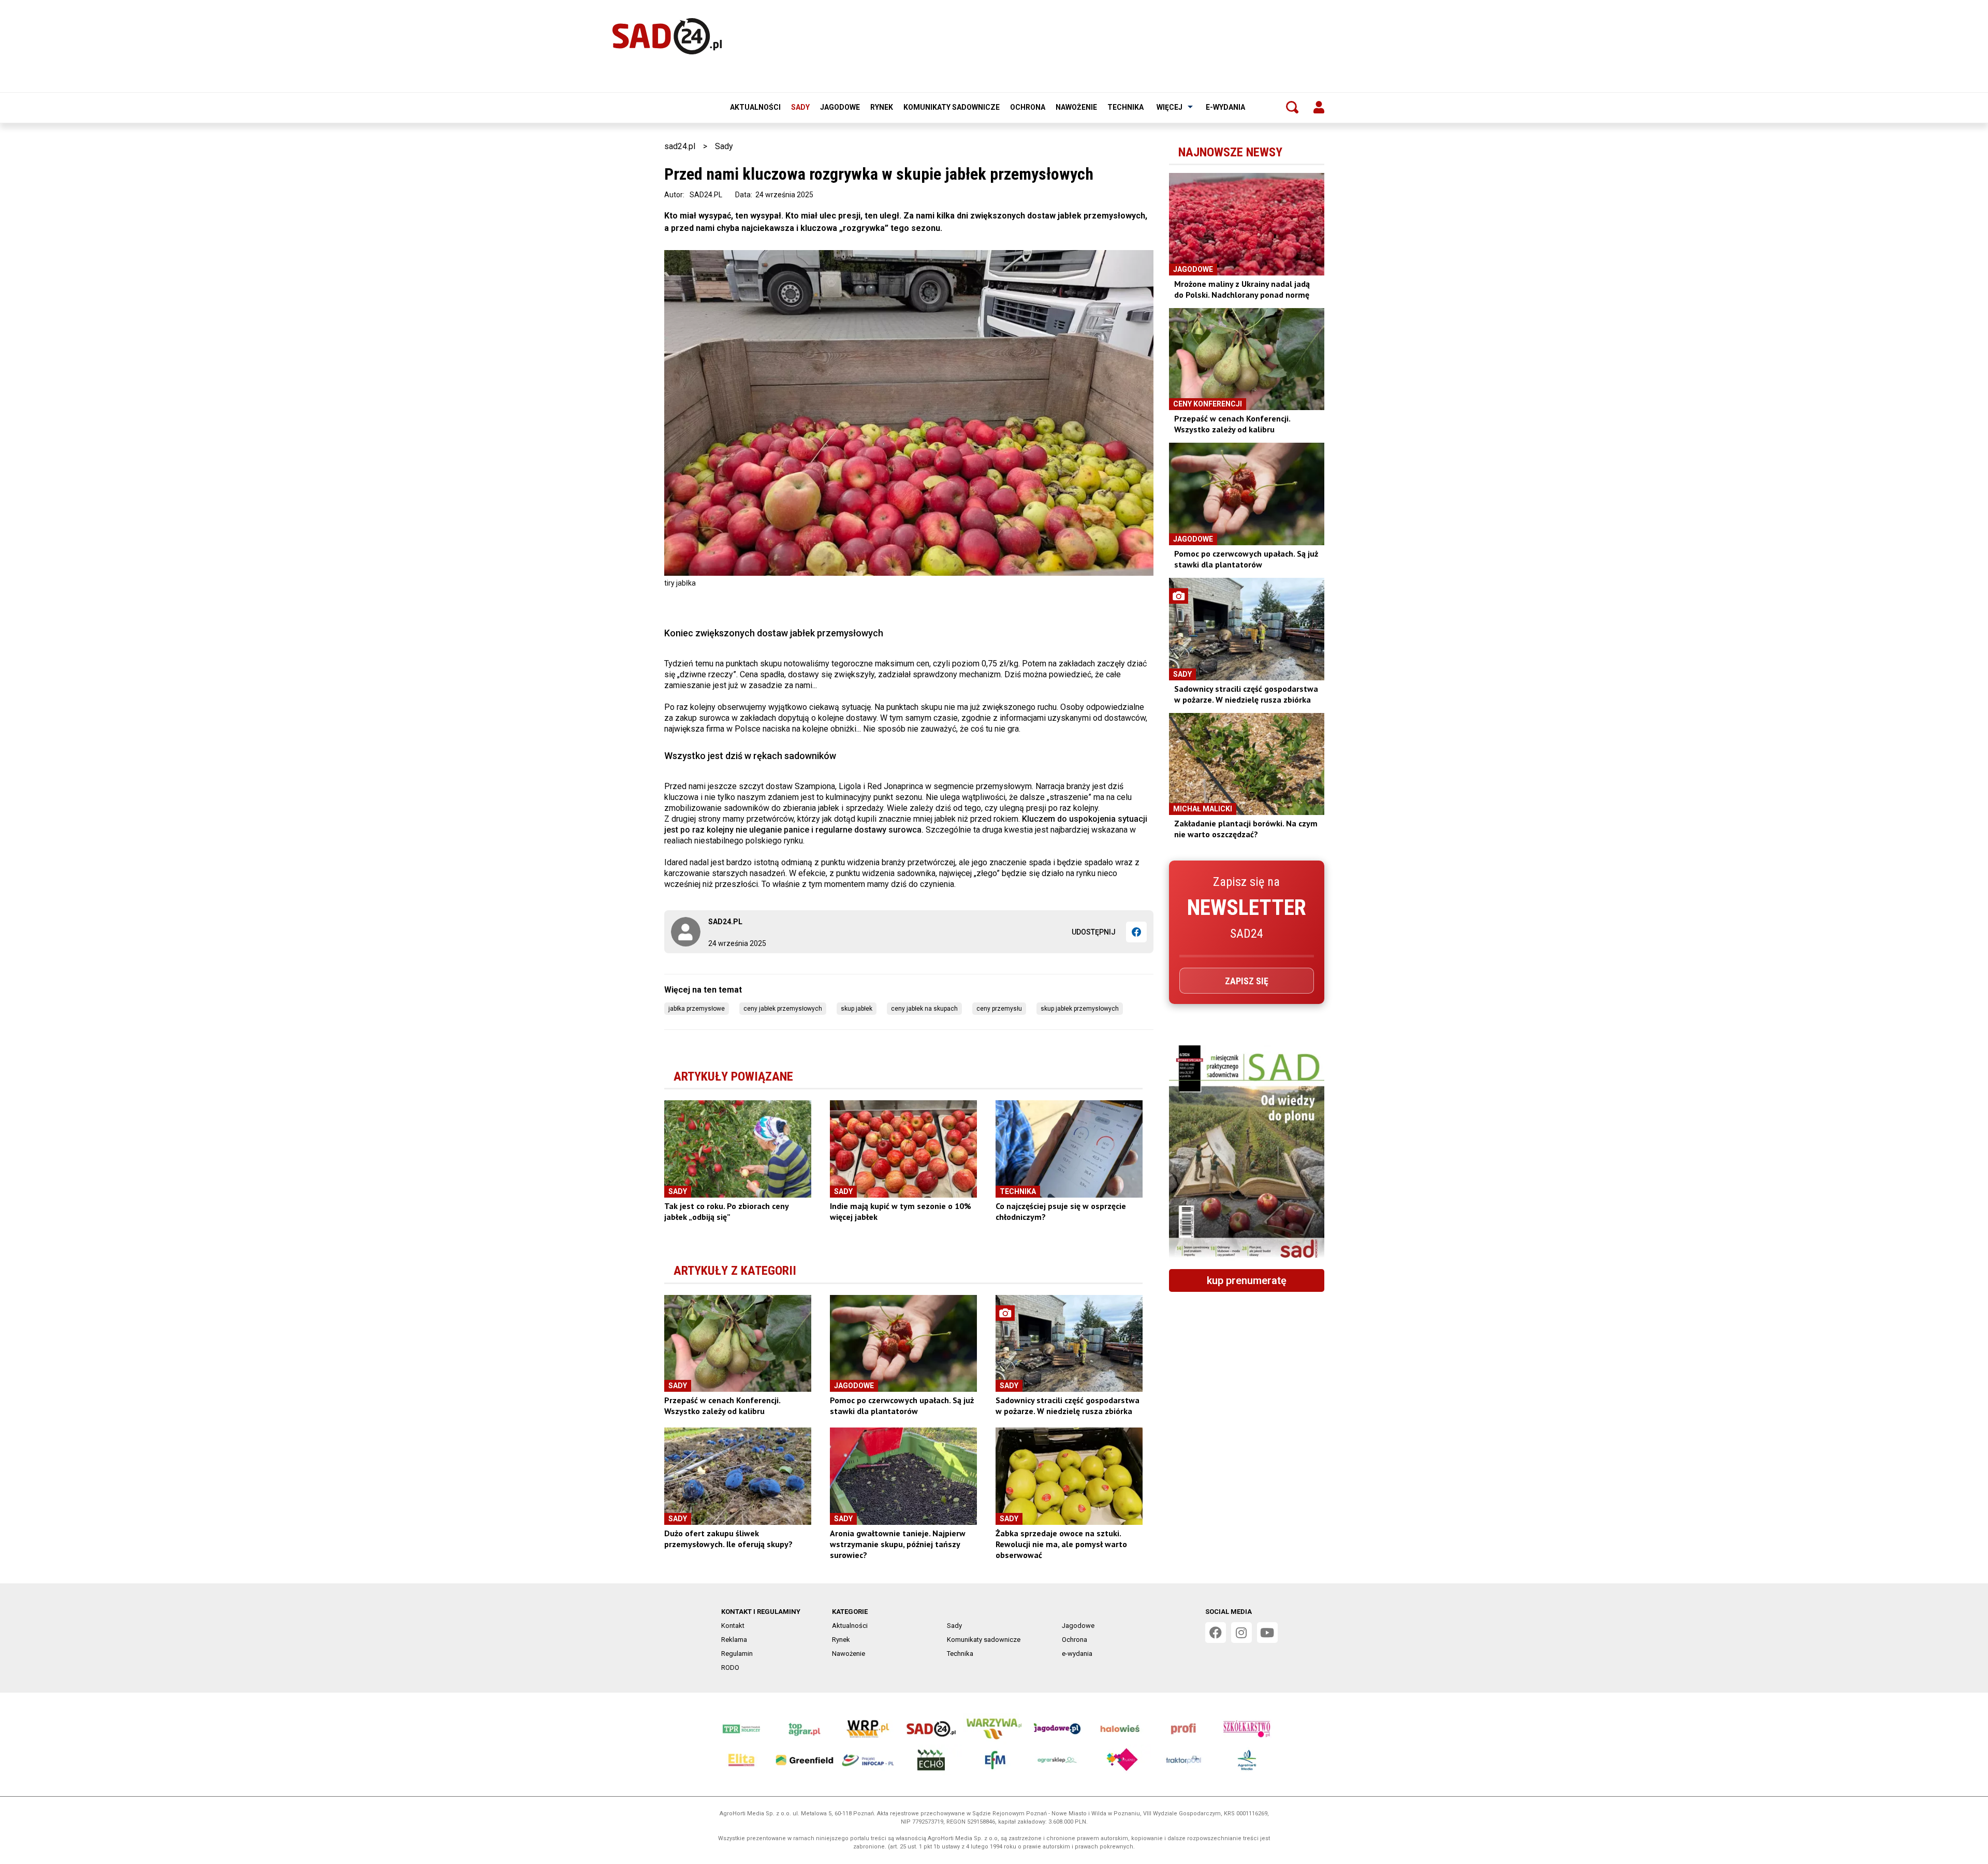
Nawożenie (1076, 107)
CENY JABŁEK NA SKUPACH (924, 1009)
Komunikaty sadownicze (952, 107)
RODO (730, 1668)
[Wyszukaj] (1292, 107)
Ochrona (1028, 107)
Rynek (882, 107)
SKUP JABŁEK (857, 1009)
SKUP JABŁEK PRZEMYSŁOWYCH (1080, 1009)
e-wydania (1225, 107)
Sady (800, 107)
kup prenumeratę (1247, 1280)
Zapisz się (1247, 981)
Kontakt (733, 1626)
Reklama (734, 1640)
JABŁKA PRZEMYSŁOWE (697, 1009)
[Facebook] (1136, 932)
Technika (1125, 107)
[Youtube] (1267, 1633)
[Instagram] (1241, 1633)
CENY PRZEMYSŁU (999, 1009)
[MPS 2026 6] (1247, 1153)
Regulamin (737, 1654)
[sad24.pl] (667, 36)
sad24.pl (680, 146)
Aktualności (755, 107)
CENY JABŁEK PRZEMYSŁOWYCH (783, 1009)
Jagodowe (840, 107)
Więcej (1170, 107)
